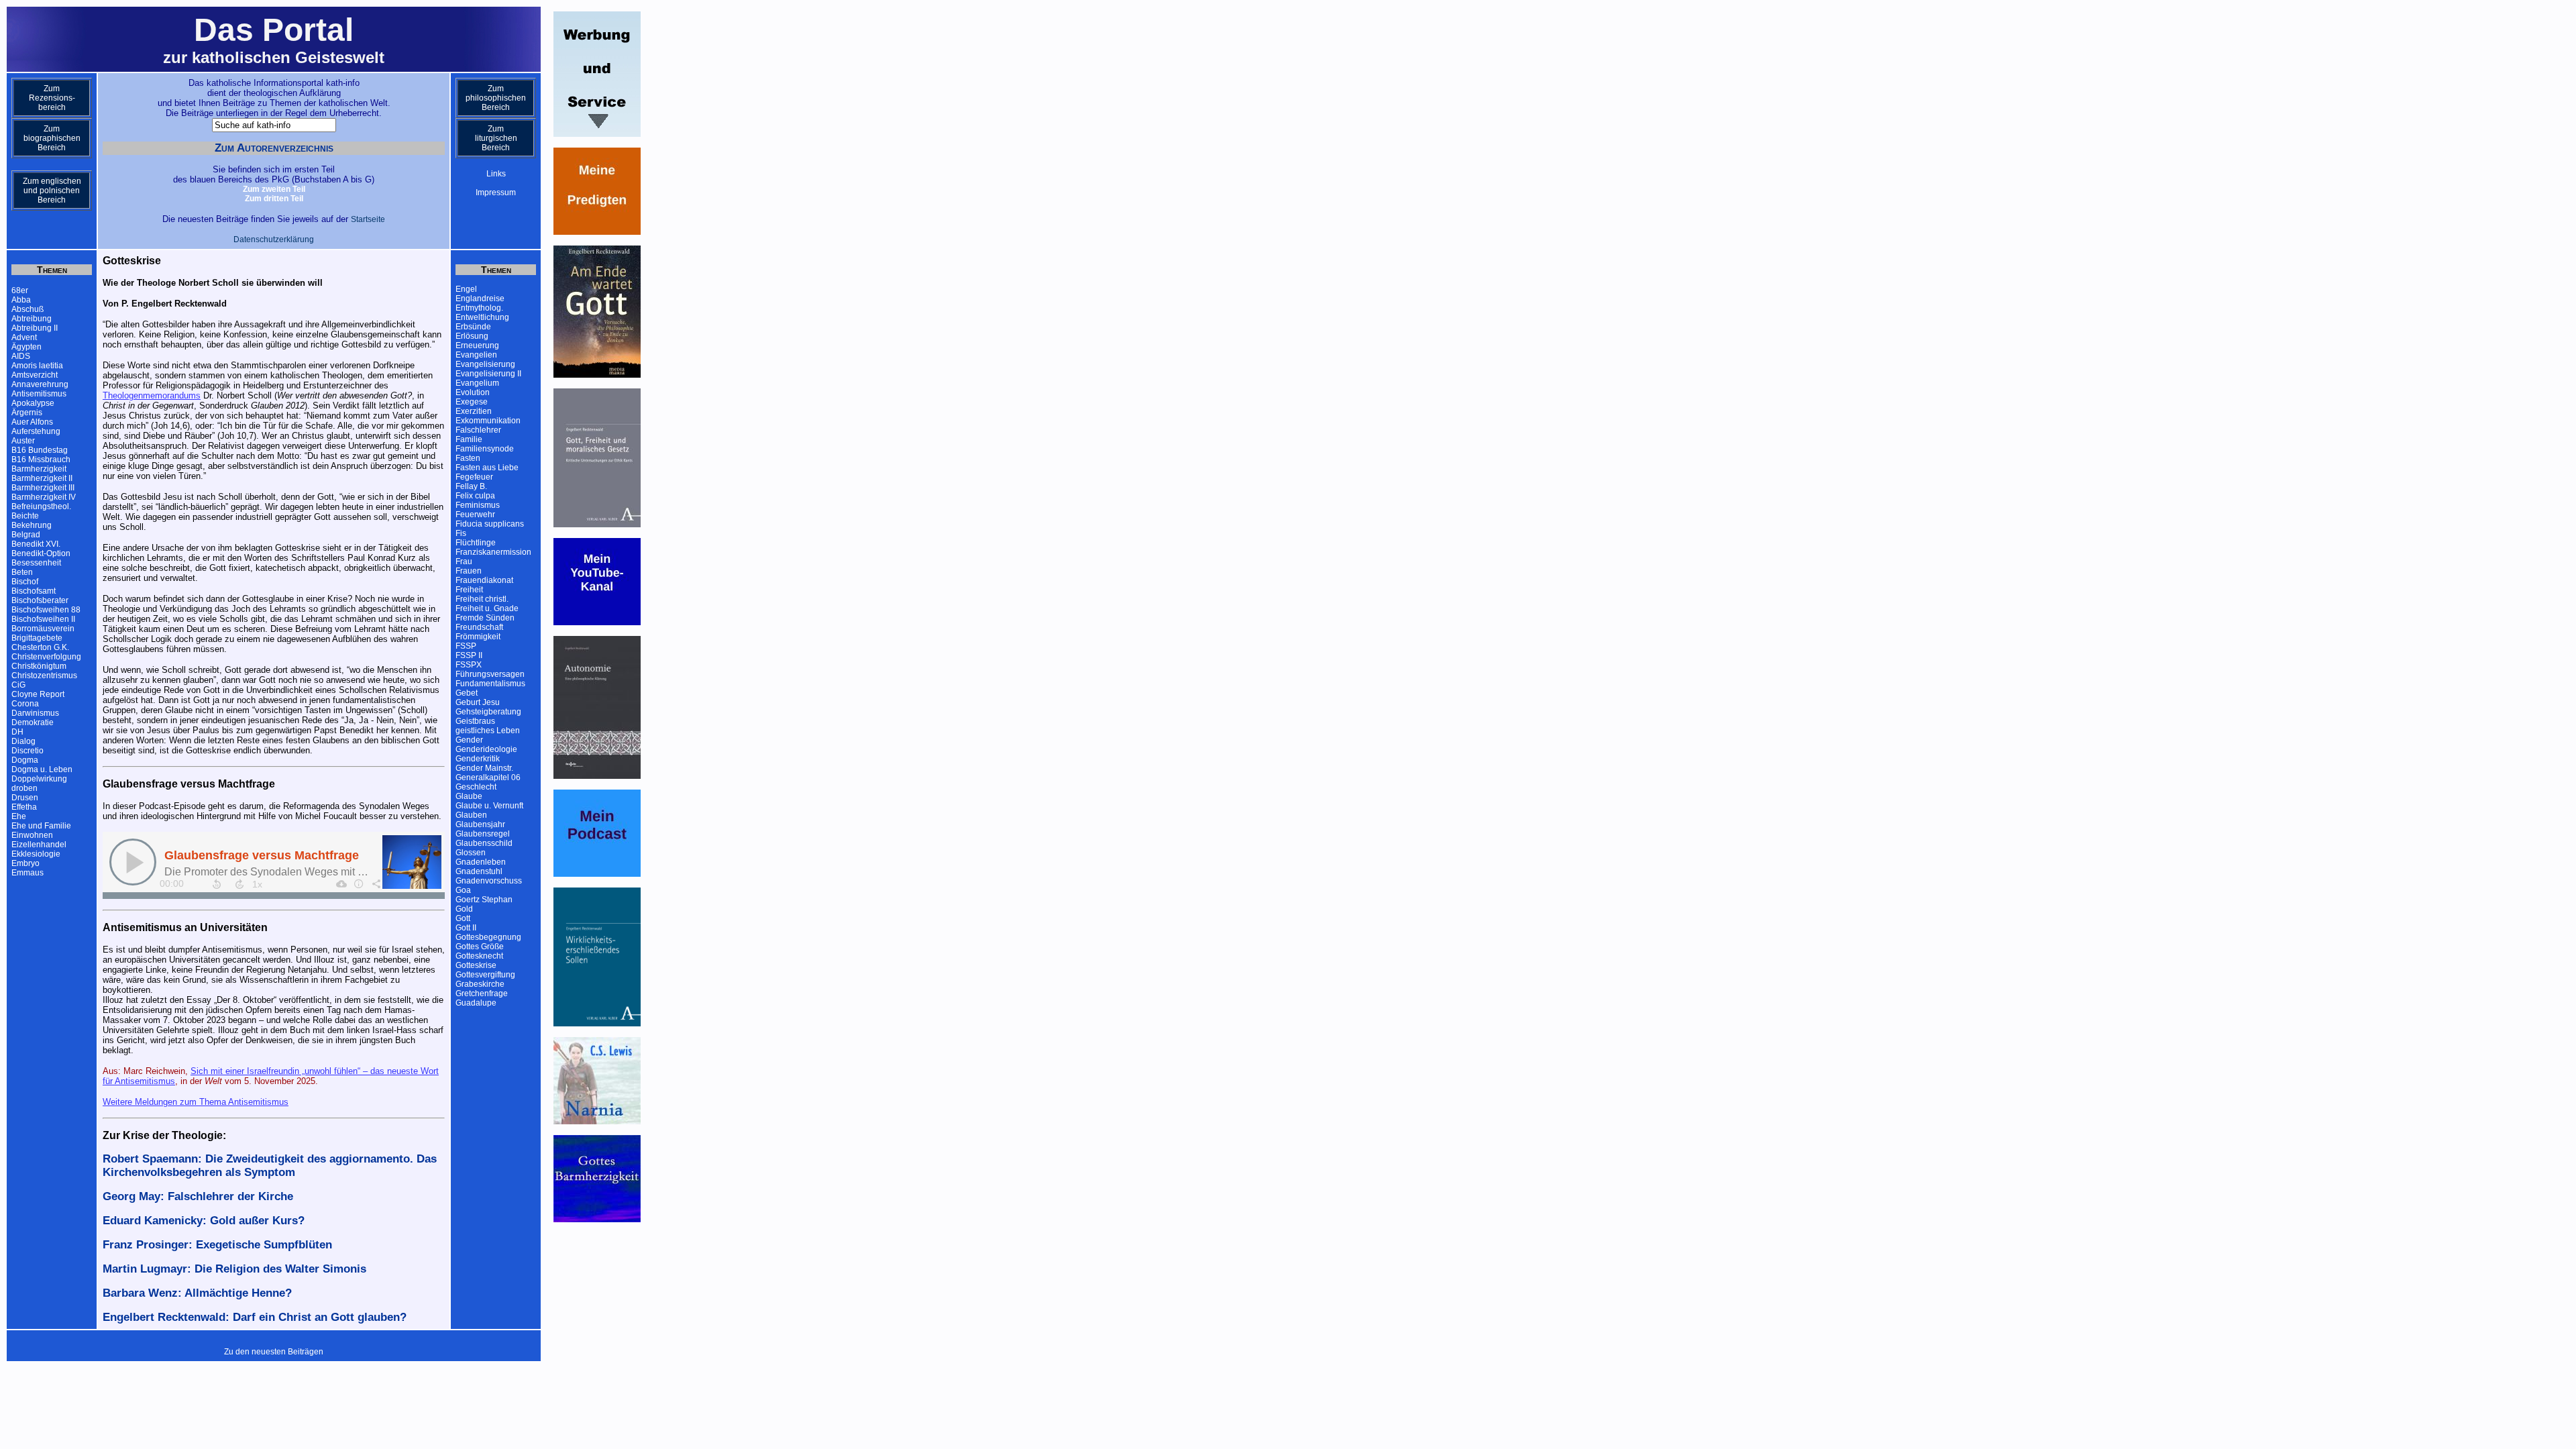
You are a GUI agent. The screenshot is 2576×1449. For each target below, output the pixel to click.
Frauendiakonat (484, 580)
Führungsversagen (490, 674)
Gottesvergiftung (485, 975)
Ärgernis (27, 413)
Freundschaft (479, 627)
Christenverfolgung (46, 657)
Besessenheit (36, 563)
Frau (464, 561)
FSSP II (469, 655)
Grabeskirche (480, 984)
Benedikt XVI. (36, 544)
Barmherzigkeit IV (44, 497)
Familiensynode (485, 449)
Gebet (467, 693)
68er (20, 290)
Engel (466, 289)
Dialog (23, 741)
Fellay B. (471, 486)
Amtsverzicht (35, 375)
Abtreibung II (35, 328)
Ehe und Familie (41, 826)
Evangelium (477, 383)
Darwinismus (35, 713)
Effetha (24, 807)
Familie (469, 439)
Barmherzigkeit (39, 469)
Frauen (469, 571)
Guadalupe (476, 1003)
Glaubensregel (483, 834)
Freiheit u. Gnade (487, 608)
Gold (464, 909)
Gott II (466, 928)
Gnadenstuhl (479, 871)
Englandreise (480, 299)
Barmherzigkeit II (42, 478)
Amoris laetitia (37, 366)
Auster (23, 441)
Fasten (468, 458)
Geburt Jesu (478, 702)
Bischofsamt (34, 591)
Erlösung (472, 336)
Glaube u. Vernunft (489, 806)
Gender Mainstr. (484, 768)
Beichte (25, 516)
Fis (461, 533)
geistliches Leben (488, 731)
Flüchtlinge (476, 543)
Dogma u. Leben (42, 769)
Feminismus (478, 505)
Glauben (471, 815)
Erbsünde (473, 327)
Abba (21, 300)
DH (17, 732)
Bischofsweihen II (43, 619)
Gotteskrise (476, 965)
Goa (463, 890)
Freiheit (469, 590)
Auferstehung (36, 431)
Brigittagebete (37, 638)
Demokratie (33, 722)
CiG (18, 685)
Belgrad (26, 535)
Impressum (496, 193)
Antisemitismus (39, 394)
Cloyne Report (38, 694)
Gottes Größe (480, 947)
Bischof (25, 582)
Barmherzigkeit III (43, 488)
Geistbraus (475, 721)
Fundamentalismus (490, 684)
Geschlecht (476, 787)
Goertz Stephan (484, 900)
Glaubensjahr (480, 824)
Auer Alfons (32, 422)
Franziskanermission (493, 552)
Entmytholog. (479, 308)
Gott (463, 918)
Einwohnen (32, 835)
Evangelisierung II (488, 374)
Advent (24, 337)
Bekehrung (32, 525)
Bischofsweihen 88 (46, 610)
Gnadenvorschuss (489, 881)
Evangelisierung (485, 364)
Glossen (471, 853)
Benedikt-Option (41, 553)
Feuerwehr (475, 515)
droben (24, 788)
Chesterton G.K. (40, 647)
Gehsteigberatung (488, 712)
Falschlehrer (478, 430)
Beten (22, 572)
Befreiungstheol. (41, 506)
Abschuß (28, 309)
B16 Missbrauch (41, 460)
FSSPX (469, 665)
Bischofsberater (40, 600)
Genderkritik (478, 759)
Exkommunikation (488, 421)
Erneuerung (477, 345)
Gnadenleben (481, 862)
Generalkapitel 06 (488, 777)
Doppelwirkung (39, 779)
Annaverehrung (40, 384)
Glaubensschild (484, 843)
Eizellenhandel (39, 845)
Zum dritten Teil (274, 199)
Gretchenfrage (482, 994)
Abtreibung (32, 319)
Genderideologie (486, 749)
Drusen (25, 798)
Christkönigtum (39, 666)
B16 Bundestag (40, 450)
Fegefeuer (474, 477)
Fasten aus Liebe (487, 468)
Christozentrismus (44, 676)
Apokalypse (33, 403)
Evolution (473, 392)
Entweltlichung (482, 317)
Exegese (472, 402)
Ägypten (26, 347)
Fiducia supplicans (490, 524)
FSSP (466, 646)
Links (496, 174)
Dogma (25, 760)
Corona (25, 704)
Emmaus (28, 873)
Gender (469, 740)
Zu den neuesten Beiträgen (274, 1352)
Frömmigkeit (478, 637)
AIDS (21, 356)
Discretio (28, 751)
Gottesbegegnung (488, 937)
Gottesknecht (479, 956)
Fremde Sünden (485, 618)
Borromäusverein (43, 629)
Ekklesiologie (36, 854)
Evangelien (476, 355)
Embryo (25, 863)
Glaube (469, 796)
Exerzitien (474, 411)
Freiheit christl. (482, 599)
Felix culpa (475, 496)
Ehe (19, 816)
